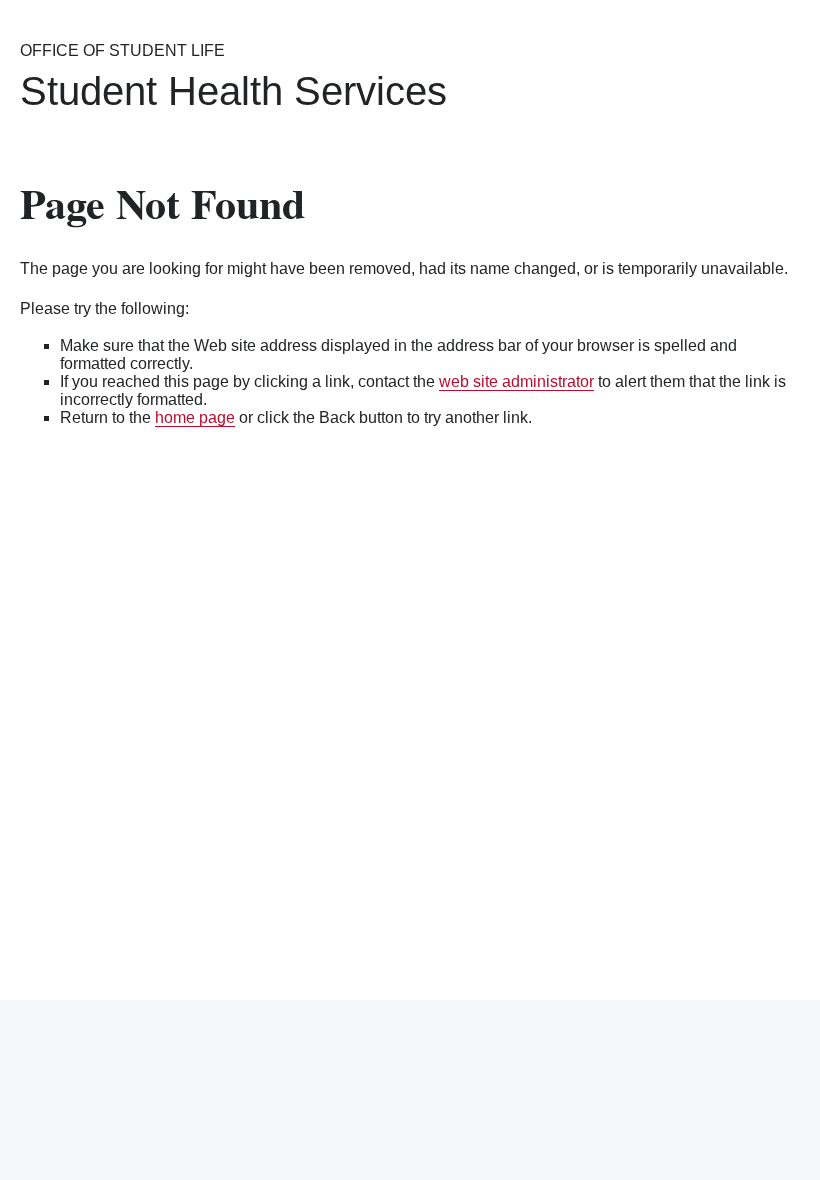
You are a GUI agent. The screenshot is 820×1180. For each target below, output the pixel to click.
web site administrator (516, 381)
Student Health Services (233, 91)
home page (195, 417)
